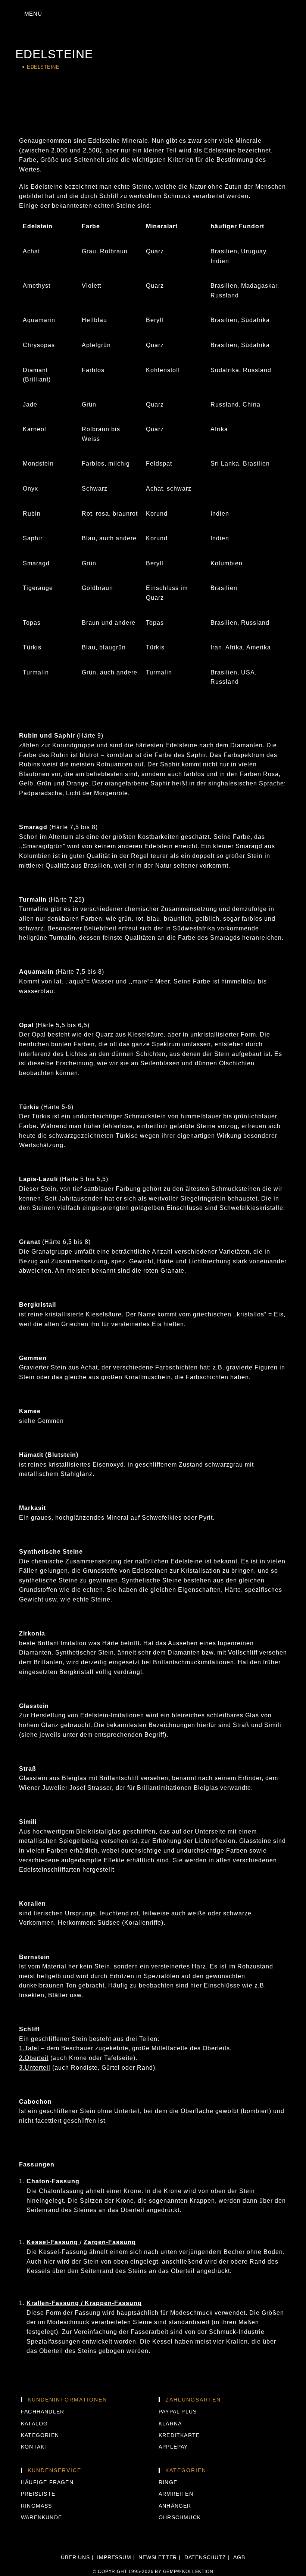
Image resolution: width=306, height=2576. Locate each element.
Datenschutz (205, 2557)
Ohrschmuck (180, 2517)
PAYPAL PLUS (178, 2412)
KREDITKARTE (179, 2435)
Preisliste (38, 2494)
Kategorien (40, 2435)
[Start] (17, 67)
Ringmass (37, 2506)
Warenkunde (41, 2517)
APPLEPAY (173, 2447)
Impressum (114, 2557)
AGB (239, 2557)
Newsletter (158, 2557)
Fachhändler (43, 2412)
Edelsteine (43, 67)
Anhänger (175, 2506)
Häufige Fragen (47, 2482)
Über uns (75, 2557)
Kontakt (35, 2447)
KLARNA (170, 2424)
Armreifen (176, 2494)
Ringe (168, 2482)
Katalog (34, 2424)
